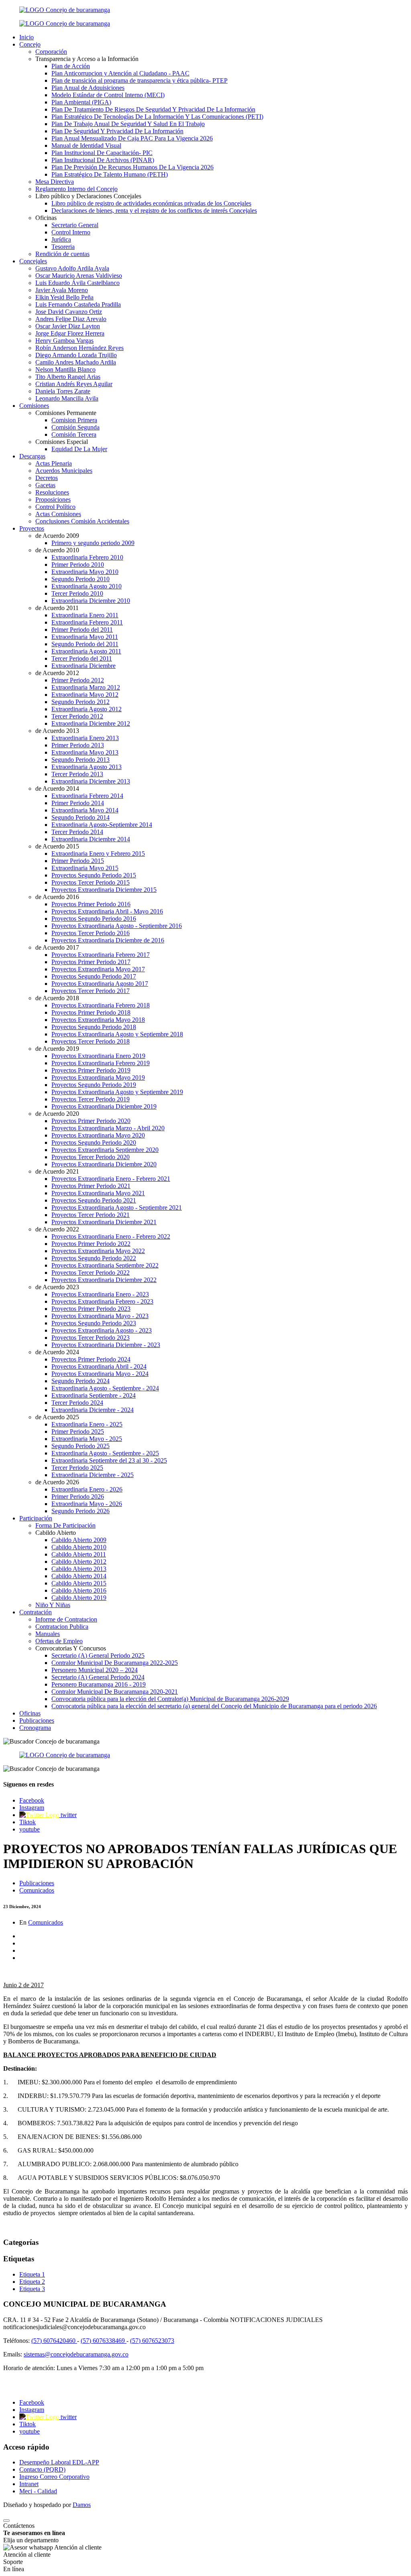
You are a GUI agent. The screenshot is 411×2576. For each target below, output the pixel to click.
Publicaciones (37, 1720)
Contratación (36, 1612)
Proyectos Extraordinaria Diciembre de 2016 (108, 940)
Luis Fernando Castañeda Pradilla (78, 304)
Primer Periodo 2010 (78, 565)
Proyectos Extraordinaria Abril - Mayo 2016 (107, 911)
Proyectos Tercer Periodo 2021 (91, 1215)
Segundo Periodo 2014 (80, 817)
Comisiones (34, 406)
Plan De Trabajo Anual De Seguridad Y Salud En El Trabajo (128, 124)
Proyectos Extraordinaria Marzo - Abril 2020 (108, 1128)
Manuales (48, 1634)
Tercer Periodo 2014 (77, 832)
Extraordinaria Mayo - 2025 (87, 1439)
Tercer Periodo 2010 (77, 593)
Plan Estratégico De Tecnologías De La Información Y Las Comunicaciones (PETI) (157, 117)
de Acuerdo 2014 (57, 788)
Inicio (26, 37)
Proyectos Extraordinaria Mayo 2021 (98, 1193)
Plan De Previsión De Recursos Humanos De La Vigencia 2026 (132, 167)
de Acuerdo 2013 (57, 731)
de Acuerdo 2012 (57, 673)
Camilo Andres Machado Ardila (76, 362)
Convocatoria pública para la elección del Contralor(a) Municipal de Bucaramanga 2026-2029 (170, 1699)
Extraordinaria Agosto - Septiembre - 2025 (105, 1453)
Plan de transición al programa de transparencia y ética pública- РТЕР (139, 80)
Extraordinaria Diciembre (83, 666)
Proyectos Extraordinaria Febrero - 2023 (102, 1301)
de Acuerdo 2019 (57, 1049)
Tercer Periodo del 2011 (82, 658)
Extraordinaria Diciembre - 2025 (93, 1475)
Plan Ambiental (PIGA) (81, 102)
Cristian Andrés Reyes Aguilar (74, 384)
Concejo (30, 44)
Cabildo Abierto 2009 (79, 1540)
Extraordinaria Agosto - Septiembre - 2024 (105, 1388)
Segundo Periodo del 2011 (85, 644)
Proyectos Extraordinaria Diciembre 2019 (104, 1106)
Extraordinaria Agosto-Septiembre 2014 (102, 825)
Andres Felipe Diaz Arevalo (71, 319)
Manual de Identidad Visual (86, 145)
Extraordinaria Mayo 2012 (85, 695)
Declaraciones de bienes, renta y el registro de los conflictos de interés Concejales (154, 211)
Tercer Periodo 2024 (77, 1403)
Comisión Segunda (75, 427)
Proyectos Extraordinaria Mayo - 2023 (100, 1316)
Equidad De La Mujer (79, 449)
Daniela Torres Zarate (63, 391)
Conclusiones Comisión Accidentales (82, 521)
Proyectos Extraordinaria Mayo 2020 (98, 1135)
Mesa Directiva (55, 182)
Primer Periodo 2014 (78, 803)
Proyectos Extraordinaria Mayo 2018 (98, 1020)
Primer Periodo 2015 (78, 861)
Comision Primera (74, 420)
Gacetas (45, 485)
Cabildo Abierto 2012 (79, 1562)
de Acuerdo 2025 (57, 1417)
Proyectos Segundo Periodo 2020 (94, 1143)
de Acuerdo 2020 (57, 1114)
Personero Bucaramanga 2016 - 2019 (99, 1684)
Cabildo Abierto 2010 (79, 1547)
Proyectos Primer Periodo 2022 (91, 1244)
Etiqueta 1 (32, 2274)
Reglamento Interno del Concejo (76, 189)
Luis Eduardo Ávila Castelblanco (77, 283)
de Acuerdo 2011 (57, 608)
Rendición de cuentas (62, 254)
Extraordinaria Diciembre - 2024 (93, 1410)
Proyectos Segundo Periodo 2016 (94, 919)
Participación (36, 1518)
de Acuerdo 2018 (57, 998)
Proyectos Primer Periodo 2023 (91, 1309)
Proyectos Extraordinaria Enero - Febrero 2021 (111, 1179)
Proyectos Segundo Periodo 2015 (94, 875)
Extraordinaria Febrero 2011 (87, 622)
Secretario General (75, 225)
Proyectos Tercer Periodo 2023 (91, 1338)
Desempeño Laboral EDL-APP (59, 2462)
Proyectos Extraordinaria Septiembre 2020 (105, 1150)
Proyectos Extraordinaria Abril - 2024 (99, 1366)
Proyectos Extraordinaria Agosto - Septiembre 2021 (117, 1208)
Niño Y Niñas (53, 1605)
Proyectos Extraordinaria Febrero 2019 (101, 1063)
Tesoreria (63, 247)
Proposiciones (53, 500)
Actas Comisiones (58, 514)
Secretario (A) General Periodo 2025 (98, 1655)
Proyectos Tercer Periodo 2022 (91, 1273)
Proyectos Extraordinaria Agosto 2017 (100, 984)
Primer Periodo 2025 (78, 1431)
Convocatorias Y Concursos (71, 1648)
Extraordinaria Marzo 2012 (86, 687)
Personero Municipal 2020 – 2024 (95, 1670)
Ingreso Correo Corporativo (54, 2477)
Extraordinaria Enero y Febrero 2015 (98, 854)
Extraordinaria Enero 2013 (85, 738)
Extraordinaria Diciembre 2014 (91, 839)
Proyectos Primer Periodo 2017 (91, 962)
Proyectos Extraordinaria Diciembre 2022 (104, 1280)
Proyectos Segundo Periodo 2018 (94, 1027)
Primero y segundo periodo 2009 (93, 543)
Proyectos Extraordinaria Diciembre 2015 (104, 890)
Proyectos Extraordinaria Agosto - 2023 (102, 1330)
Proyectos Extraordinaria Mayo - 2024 (100, 1374)
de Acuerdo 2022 (57, 1229)
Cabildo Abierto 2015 (79, 1583)
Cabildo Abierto (56, 1533)
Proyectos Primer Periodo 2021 (91, 1186)
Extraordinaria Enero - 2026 (87, 1489)
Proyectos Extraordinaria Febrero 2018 (101, 1005)
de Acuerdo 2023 (57, 1287)
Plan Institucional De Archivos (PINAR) (103, 160)
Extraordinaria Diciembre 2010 (91, 601)
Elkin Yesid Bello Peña (64, 297)
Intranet (29, 2484)
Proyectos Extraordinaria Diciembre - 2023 (106, 1345)
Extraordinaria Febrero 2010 (87, 557)
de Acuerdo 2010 (57, 550)
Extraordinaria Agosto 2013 (86, 767)
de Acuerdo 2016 (57, 897)
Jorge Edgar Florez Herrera (70, 333)
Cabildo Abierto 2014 (79, 1576)
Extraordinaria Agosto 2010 (86, 586)
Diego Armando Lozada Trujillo (76, 355)
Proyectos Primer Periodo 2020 (91, 1121)
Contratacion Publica (62, 1627)
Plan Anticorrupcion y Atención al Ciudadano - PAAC (120, 73)
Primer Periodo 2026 (78, 1497)
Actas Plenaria (54, 463)
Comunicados (37, 1890)
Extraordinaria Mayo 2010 (85, 572)
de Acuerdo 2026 (57, 1482)
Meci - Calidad (38, 2491)
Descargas (32, 456)
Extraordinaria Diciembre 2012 (91, 723)
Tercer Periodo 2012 (77, 716)
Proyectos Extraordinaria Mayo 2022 (98, 1251)
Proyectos (32, 528)
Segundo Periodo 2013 (80, 760)
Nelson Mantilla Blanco (65, 369)
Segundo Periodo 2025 (80, 1446)
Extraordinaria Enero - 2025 (87, 1424)
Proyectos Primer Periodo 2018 (91, 1012)
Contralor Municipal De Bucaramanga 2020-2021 (115, 1692)
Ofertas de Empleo (59, 1641)
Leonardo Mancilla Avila (67, 398)
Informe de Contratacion (66, 1619)
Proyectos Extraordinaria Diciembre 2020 (104, 1164)
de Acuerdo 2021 (57, 1171)
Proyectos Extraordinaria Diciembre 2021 (104, 1222)
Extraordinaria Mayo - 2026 (87, 1504)
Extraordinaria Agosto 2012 (86, 709)
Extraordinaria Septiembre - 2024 (94, 1395)
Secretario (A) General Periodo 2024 (98, 1677)
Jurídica (61, 239)
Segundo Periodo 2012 (80, 702)
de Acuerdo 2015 (57, 846)
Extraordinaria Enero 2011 (85, 615)
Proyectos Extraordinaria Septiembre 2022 (105, 1265)
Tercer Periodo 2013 (77, 774)
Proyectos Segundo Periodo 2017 (94, 976)
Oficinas (46, 218)
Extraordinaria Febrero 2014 (87, 796)
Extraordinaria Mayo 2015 (85, 868)
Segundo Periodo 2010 (80, 579)
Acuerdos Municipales (64, 471)
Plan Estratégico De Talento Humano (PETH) (110, 174)
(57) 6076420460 (54, 2341)
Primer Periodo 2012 (78, 680)
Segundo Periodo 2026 (80, 1511)
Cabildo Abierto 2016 (79, 1590)
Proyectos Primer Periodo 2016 (91, 904)
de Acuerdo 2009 (57, 536)
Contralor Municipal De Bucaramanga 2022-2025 (115, 1663)
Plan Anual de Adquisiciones (88, 88)
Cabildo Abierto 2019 (79, 1598)
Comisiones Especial (62, 442)
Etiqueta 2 (32, 2282)
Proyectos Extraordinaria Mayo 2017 (98, 969)
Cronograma (35, 1728)
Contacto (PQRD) (42, 2469)
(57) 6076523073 (152, 2341)
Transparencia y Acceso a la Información (87, 59)
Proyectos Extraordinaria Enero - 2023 (100, 1294)
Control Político (55, 507)
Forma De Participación (65, 1525)
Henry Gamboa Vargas (64, 341)
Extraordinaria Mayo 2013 (85, 752)
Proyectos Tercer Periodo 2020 (91, 1157)
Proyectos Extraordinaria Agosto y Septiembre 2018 (117, 1034)
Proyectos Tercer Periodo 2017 (91, 991)
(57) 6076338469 (104, 2341)
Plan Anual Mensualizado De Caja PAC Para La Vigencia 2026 (132, 138)
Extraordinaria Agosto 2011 (86, 651)
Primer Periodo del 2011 (82, 630)
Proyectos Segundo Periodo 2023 (94, 1323)
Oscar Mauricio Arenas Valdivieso (79, 276)
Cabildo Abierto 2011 (79, 1554)
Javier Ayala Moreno (62, 290)
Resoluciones (52, 492)
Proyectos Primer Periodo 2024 (91, 1359)
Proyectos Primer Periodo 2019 (91, 1070)
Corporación (51, 52)
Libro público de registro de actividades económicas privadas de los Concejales (151, 203)
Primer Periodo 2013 (78, 745)
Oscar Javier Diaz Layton (68, 326)
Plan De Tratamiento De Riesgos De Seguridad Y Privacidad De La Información (153, 109)
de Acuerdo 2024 (57, 1352)
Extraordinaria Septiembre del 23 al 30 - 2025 (109, 1460)
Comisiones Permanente (66, 413)
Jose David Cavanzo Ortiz (69, 312)
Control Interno (71, 232)
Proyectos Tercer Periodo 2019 (91, 1099)
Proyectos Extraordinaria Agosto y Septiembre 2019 (117, 1092)
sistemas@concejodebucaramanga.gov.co (76, 2354)
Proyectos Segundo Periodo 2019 (94, 1085)
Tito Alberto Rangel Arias (68, 377)
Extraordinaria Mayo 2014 (85, 810)
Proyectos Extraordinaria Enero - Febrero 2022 (111, 1236)
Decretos (47, 478)
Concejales (33, 261)
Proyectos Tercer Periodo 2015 (91, 882)
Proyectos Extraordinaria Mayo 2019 (98, 1077)
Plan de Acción (71, 66)
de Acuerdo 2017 (57, 947)
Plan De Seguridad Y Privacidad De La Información (117, 131)
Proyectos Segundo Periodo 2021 (94, 1200)
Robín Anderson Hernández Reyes (79, 348)
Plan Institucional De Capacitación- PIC (102, 153)
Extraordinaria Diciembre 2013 (91, 781)
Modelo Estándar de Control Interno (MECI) (108, 95)
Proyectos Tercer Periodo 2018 (91, 1041)
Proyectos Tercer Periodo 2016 (91, 933)
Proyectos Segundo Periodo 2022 (94, 1258)
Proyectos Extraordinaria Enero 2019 (98, 1056)
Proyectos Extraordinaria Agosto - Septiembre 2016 (117, 926)
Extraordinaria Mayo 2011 (85, 637)
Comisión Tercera (74, 434)
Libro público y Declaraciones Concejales (88, 196)
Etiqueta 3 (32, 2289)
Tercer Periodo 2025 (77, 1468)
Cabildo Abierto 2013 (79, 1569)
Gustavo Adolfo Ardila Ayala (72, 268)
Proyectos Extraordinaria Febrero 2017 (101, 955)
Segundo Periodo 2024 (80, 1381)
